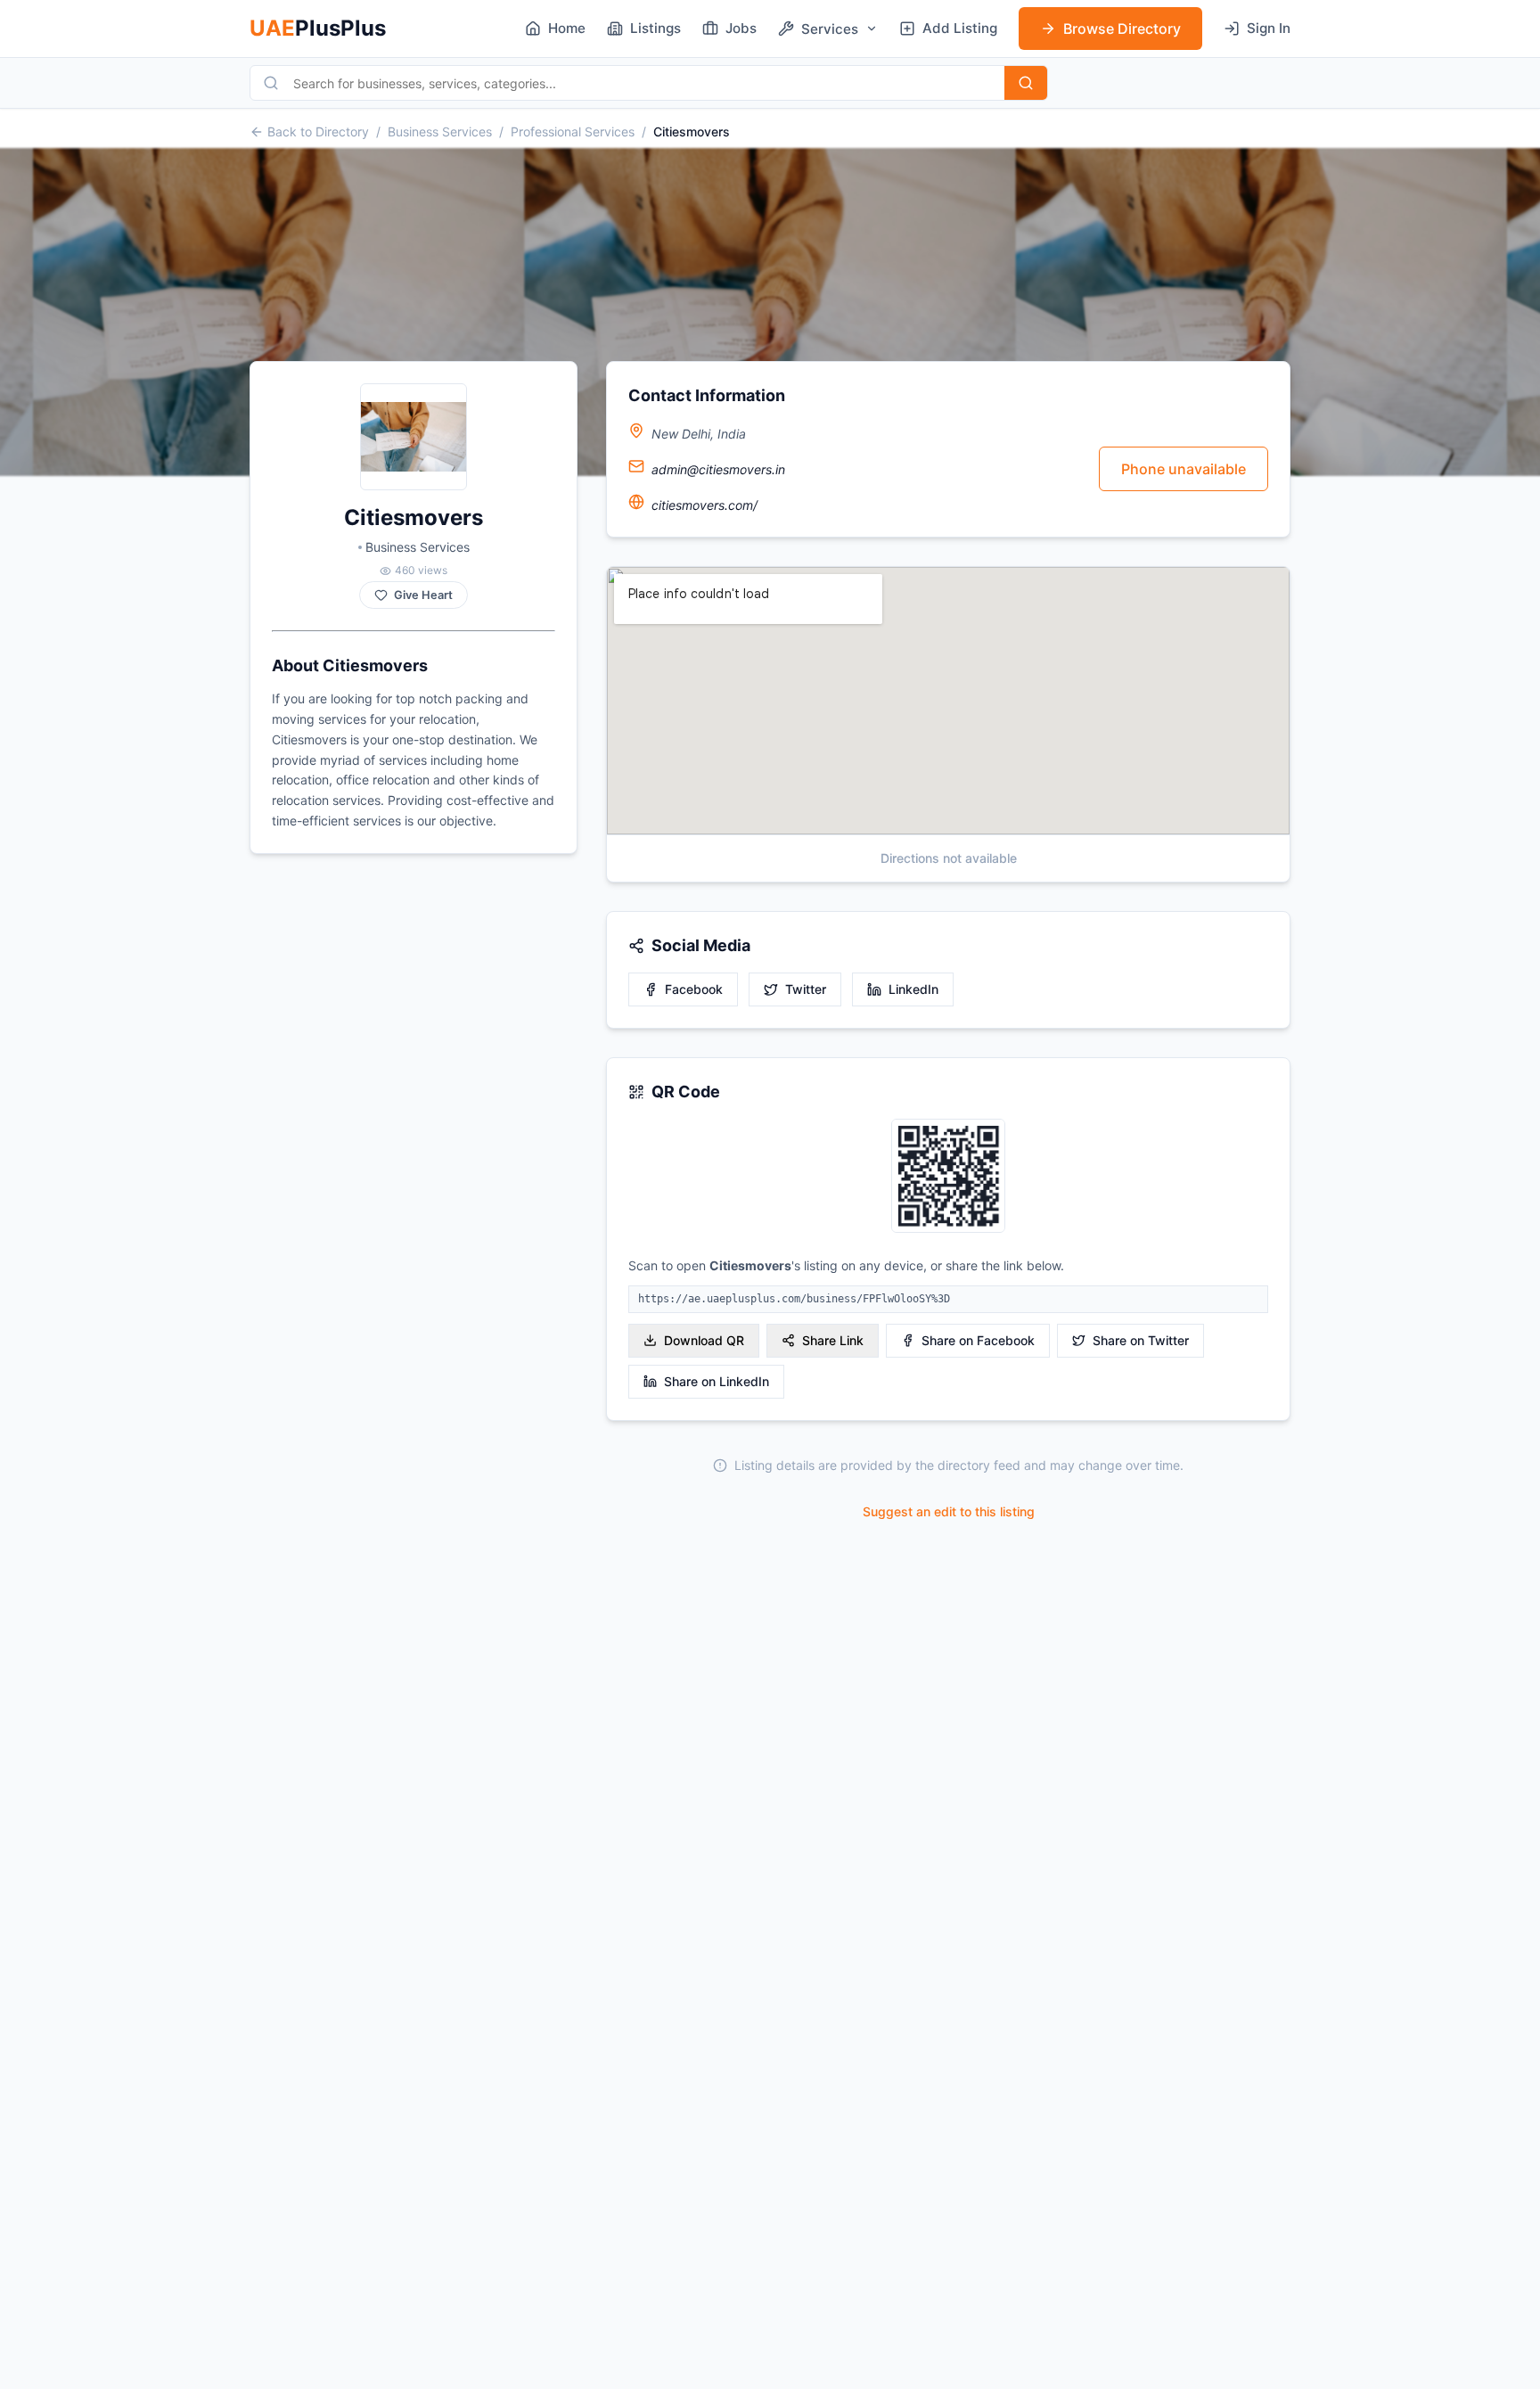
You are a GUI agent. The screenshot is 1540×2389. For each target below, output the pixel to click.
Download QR (704, 1340)
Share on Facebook (978, 1340)
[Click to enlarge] (948, 1177)
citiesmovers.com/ (704, 505)
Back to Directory (318, 131)
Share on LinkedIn (717, 1381)
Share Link (833, 1340)
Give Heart (423, 595)
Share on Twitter (1141, 1340)
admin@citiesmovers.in (718, 469)
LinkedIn (913, 989)
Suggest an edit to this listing (949, 1511)
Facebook (694, 989)
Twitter (806, 989)
